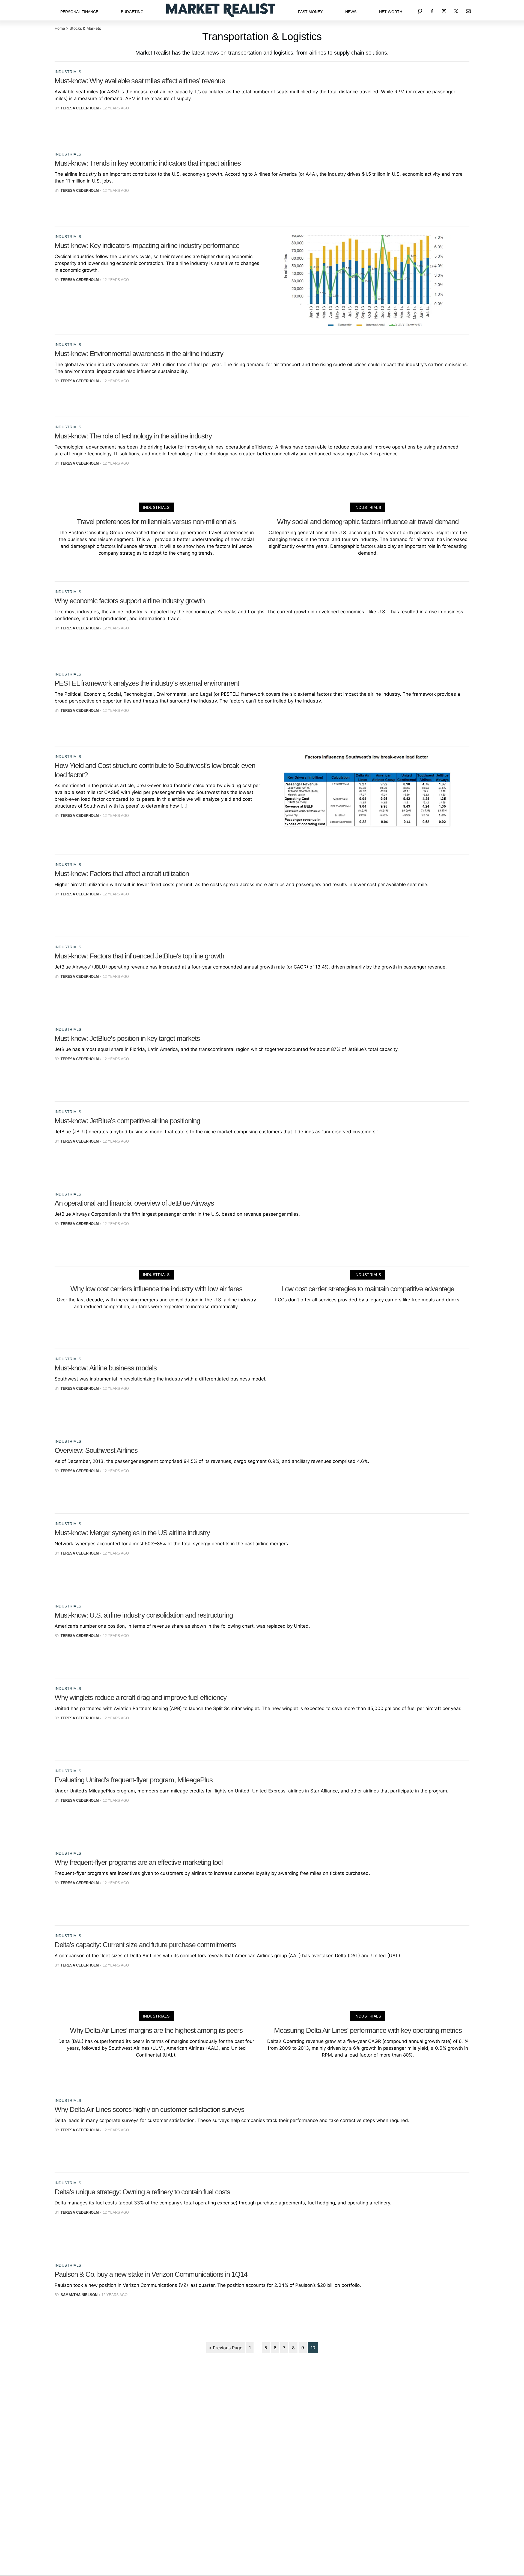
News (351, 12)
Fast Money (310, 12)
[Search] (420, 10)
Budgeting (132, 12)
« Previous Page (226, 2348)
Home (60, 28)
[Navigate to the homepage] (221, 10)
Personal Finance (79, 12)
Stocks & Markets (85, 28)
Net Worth (391, 12)
